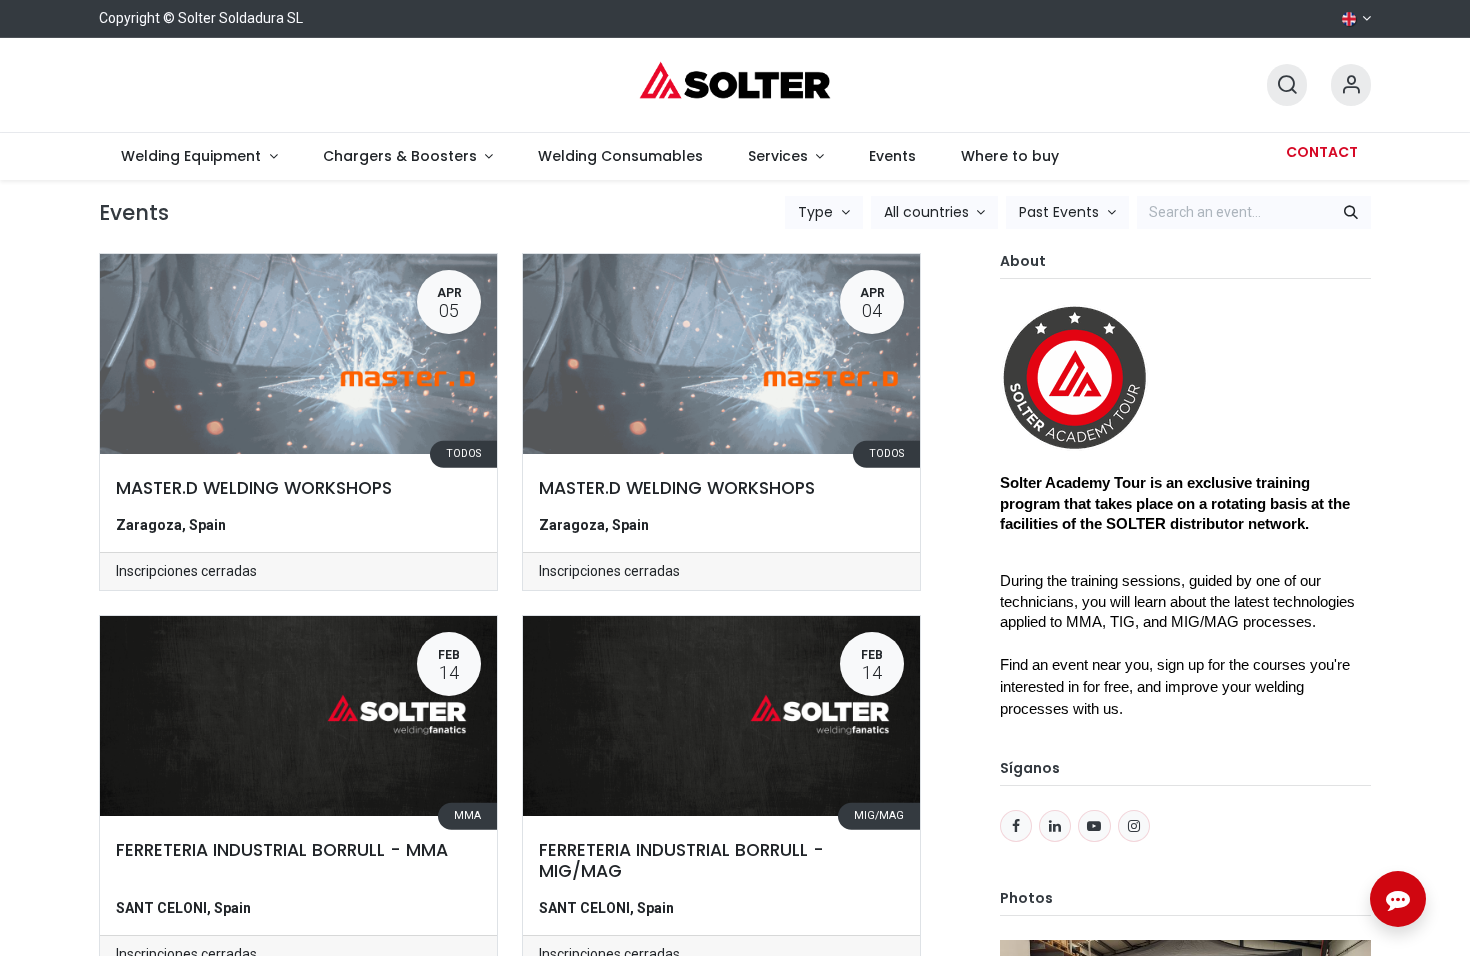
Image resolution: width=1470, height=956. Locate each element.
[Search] (1287, 85)
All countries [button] (928, 212)
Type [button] (817, 212)
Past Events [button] (1061, 212)
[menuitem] (199, 156)
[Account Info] (1351, 85)
